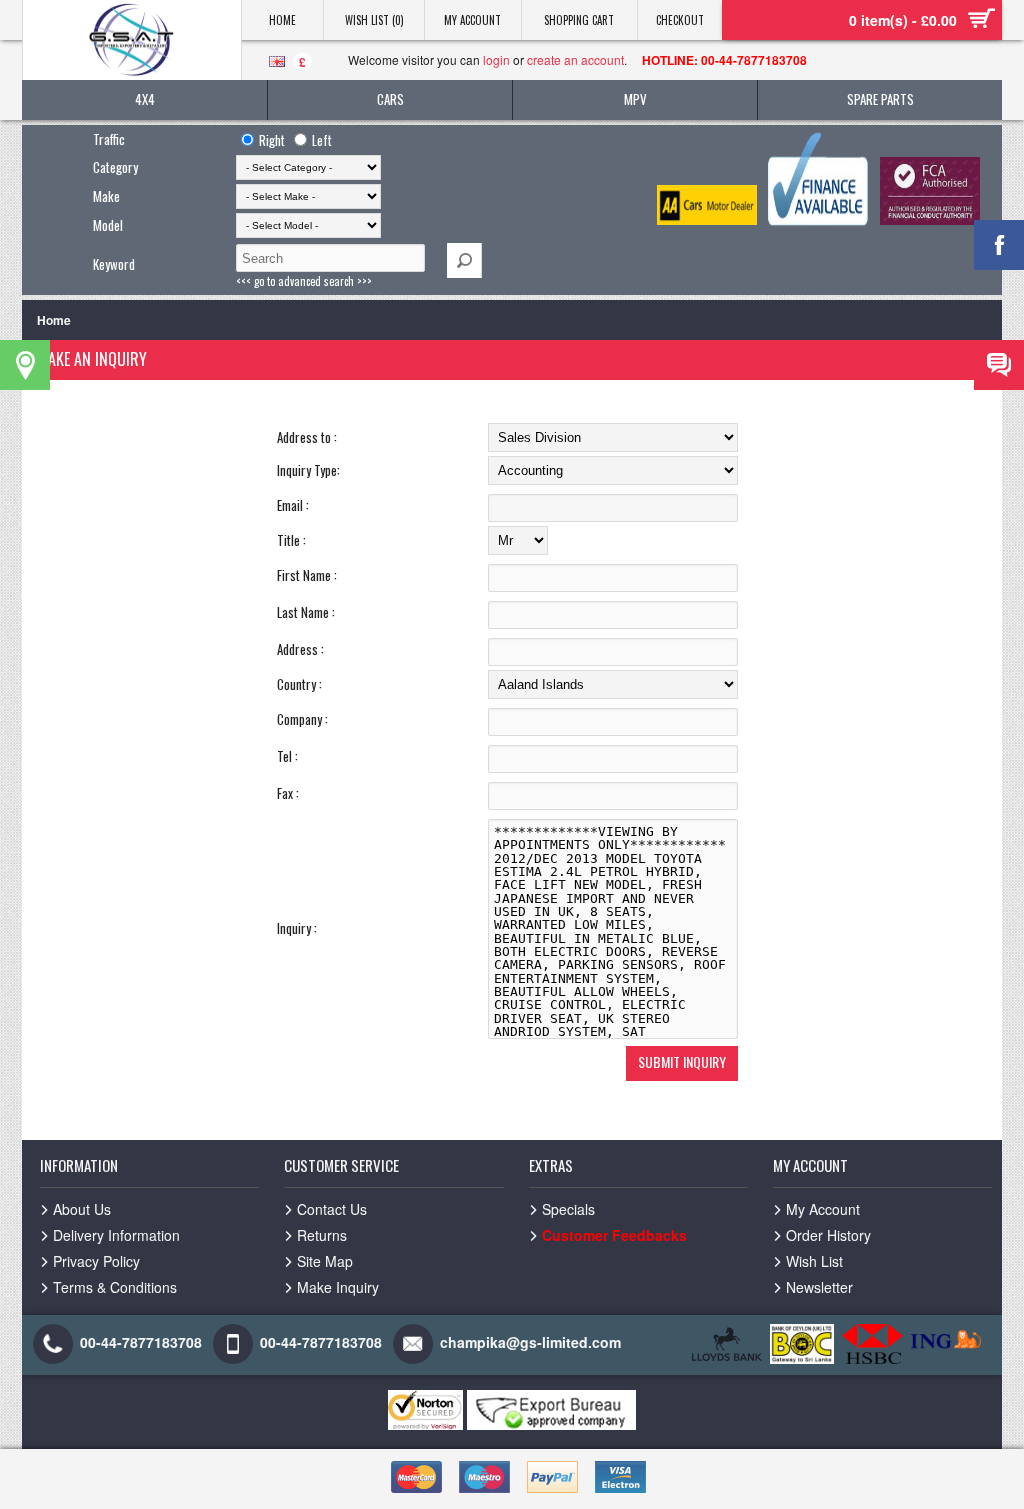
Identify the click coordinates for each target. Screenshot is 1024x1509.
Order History (828, 1235)
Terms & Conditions (115, 1287)
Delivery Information (116, 1235)
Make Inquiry (338, 1287)
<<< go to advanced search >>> (304, 281)
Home (282, 20)
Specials (568, 1209)
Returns (322, 1235)
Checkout (680, 20)
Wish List (814, 1261)
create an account (575, 59)
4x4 (145, 99)
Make (106, 196)
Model (108, 225)
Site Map (325, 1261)
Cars (390, 99)
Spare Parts (880, 99)
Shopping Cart (579, 20)
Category (115, 167)
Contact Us (332, 1209)
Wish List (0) (374, 20)
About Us (82, 1209)
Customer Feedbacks (614, 1235)
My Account (472, 20)
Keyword (114, 264)
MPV (635, 99)
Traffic (109, 139)
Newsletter (819, 1287)
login (496, 59)
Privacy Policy (96, 1261)
